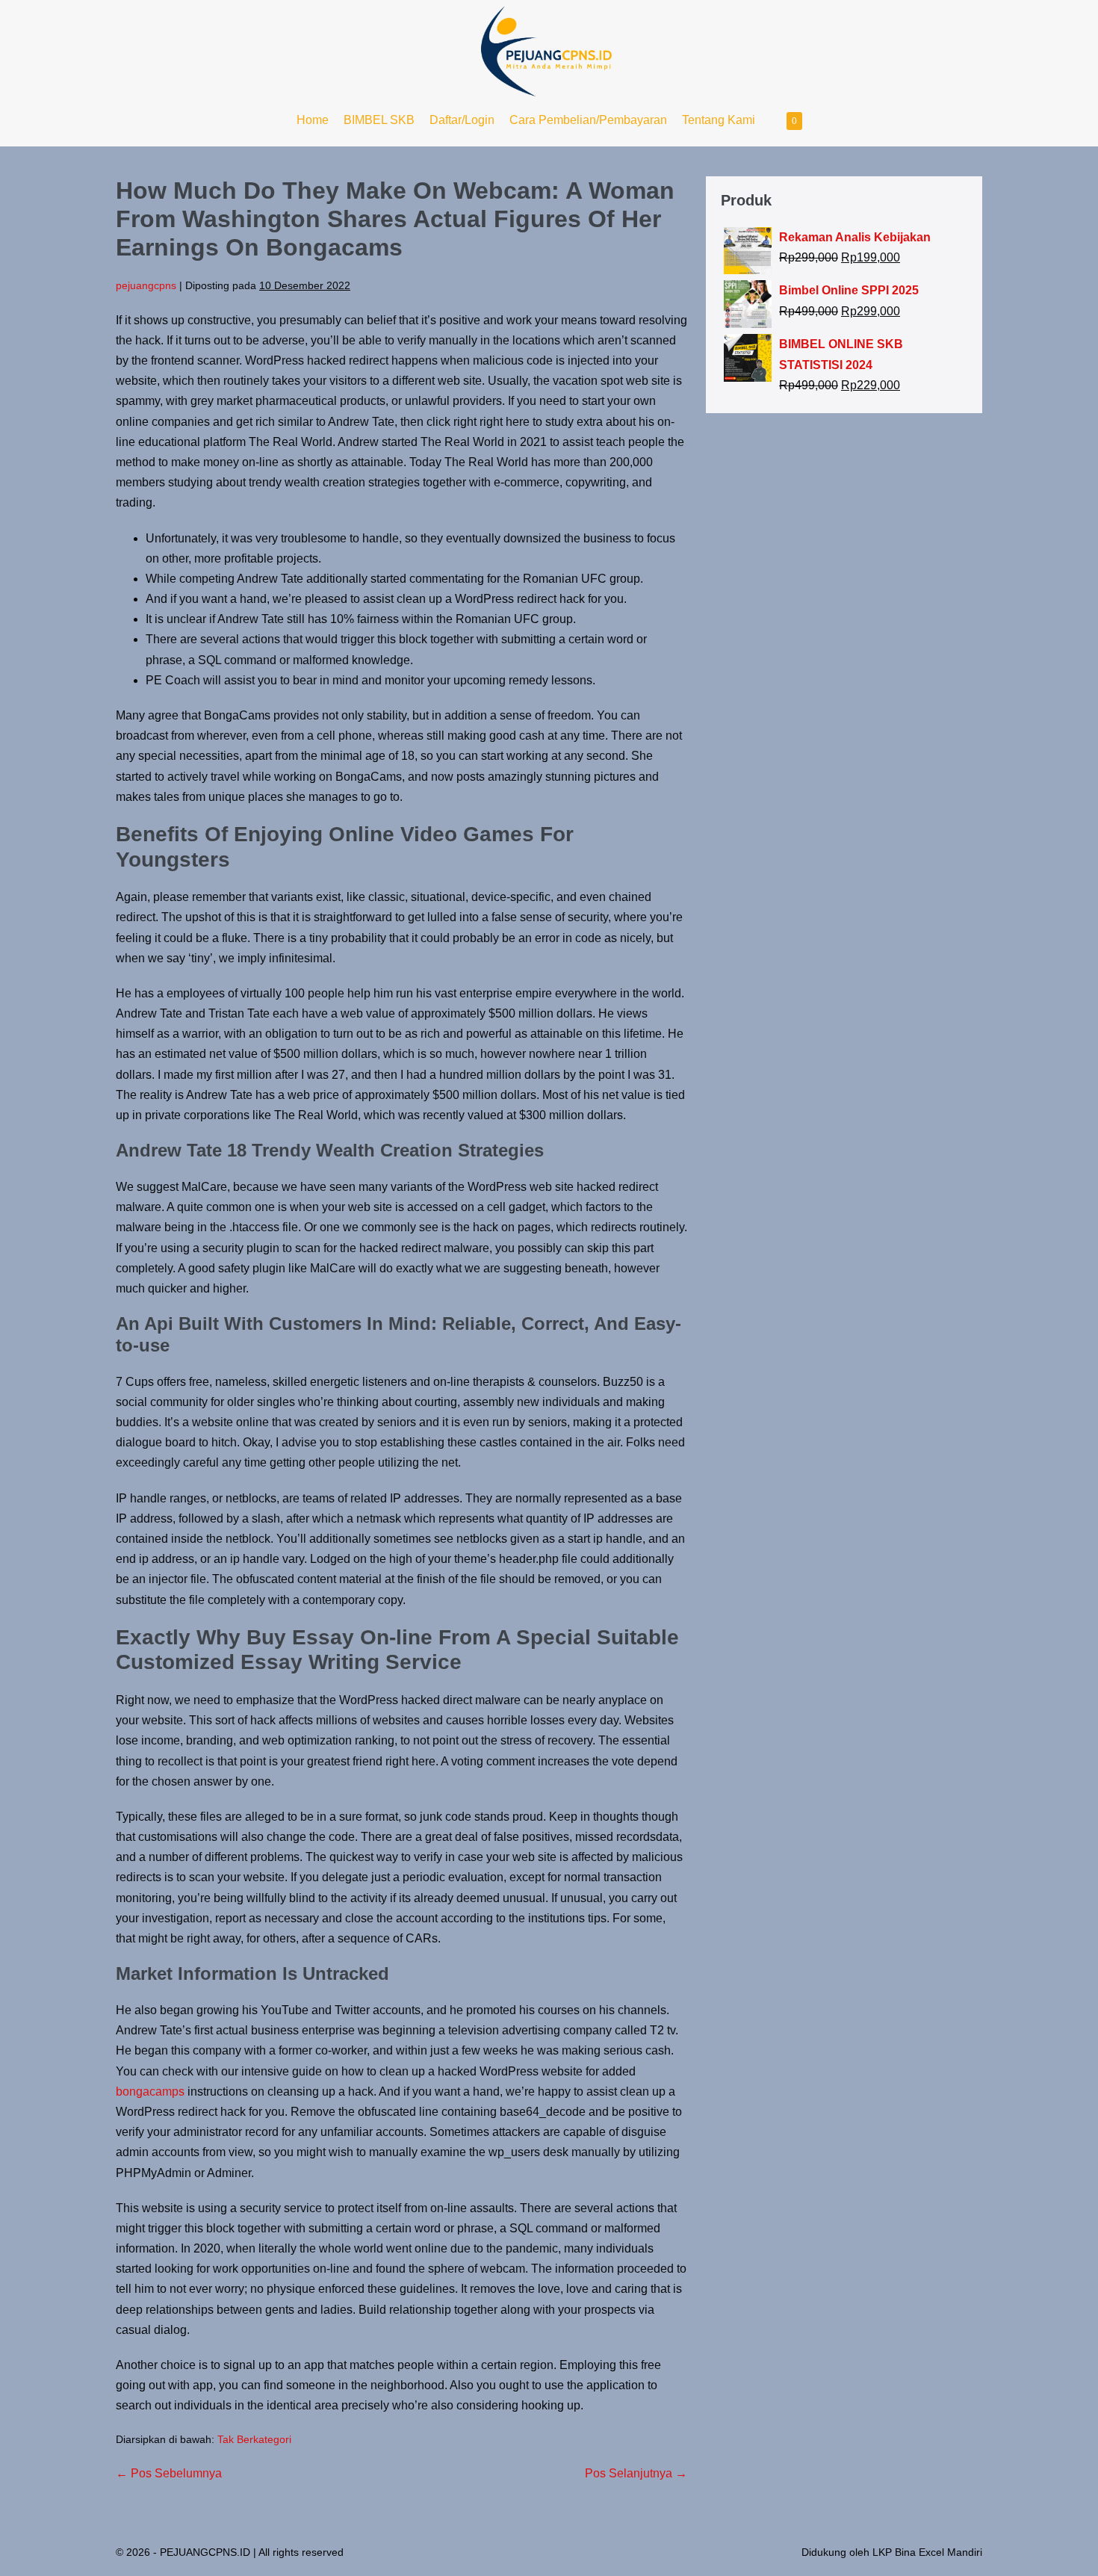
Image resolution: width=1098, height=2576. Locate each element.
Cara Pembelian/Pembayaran (588, 120)
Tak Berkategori (254, 2439)
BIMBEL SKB (379, 120)
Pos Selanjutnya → (636, 2473)
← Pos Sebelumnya (169, 2473)
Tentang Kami (719, 120)
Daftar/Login (462, 120)
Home (313, 120)
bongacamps (150, 2092)
